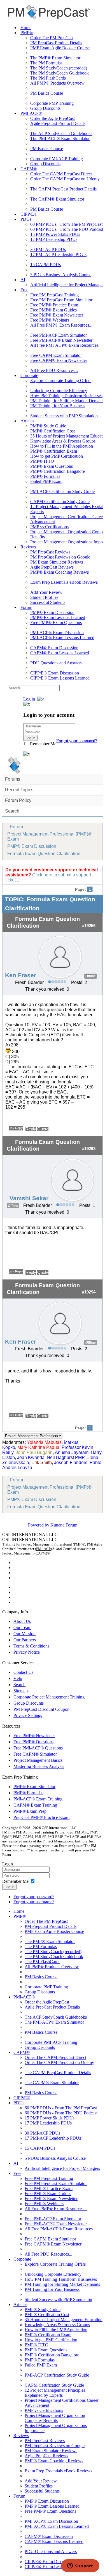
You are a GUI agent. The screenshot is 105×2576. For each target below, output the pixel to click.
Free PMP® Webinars (50, 320)
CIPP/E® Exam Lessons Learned (60, 678)
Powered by (39, 1525)
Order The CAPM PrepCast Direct (61, 174)
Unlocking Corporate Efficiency (59, 391)
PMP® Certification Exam (54, 451)
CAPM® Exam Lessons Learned (60, 653)
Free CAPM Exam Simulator (56, 355)
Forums (13, 779)
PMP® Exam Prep (30, 1811)
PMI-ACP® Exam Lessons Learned (62, 638)
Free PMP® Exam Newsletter (57, 315)
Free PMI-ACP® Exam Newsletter (61, 340)
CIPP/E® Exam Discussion (55, 673)
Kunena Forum (64, 1525)
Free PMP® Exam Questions (56, 623)
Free (24, 290)
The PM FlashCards (48, 78)
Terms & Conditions (31, 1646)
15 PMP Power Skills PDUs (55, 234)
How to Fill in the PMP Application (62, 446)
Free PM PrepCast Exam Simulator (61, 300)
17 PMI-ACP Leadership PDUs (58, 254)
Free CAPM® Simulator (35, 1754)
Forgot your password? (34, 1897)
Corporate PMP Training (52, 103)
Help (18, 1678)
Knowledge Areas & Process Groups (63, 441)
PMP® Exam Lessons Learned (58, 617)
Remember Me (43, 744)
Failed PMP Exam (46, 481)
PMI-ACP (43, 1549)
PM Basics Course (47, 93)
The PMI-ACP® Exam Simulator (60, 139)
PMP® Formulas (45, 476)
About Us (22, 1621)
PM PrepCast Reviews (50, 552)
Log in (9, 1887)
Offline (91, 976)
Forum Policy (18, 800)
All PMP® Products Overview (57, 83)
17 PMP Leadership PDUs (54, 239)
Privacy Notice (27, 1652)
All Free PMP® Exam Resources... (61, 325)
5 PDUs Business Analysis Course (61, 275)
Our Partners (25, 1640)
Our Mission (25, 1634)
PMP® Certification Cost (53, 431)
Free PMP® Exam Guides (53, 310)
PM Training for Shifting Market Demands (62, 2284)
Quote (43, 1129)
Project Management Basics (38, 1760)
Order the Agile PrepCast (53, 118)
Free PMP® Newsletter (34, 1736)
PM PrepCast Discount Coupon (41, 1709)
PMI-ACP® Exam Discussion (57, 633)
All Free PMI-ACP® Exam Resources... (66, 345)
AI (23, 280)
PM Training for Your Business (58, 406)
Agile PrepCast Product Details (58, 123)
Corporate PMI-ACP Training (57, 159)
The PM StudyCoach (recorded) (59, 68)
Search (12, 811)
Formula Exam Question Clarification (44, 854)
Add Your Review (46, 592)
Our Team (22, 1627)
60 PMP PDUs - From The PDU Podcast (67, 229)
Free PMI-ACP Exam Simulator (59, 335)
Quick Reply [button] (16, 1128)
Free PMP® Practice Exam (54, 305)
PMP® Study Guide (48, 426)
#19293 (89, 1149)
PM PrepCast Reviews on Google (60, 557)
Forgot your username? (77, 741)
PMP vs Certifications (49, 527)
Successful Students (48, 602)
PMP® (27, 33)
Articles (27, 421)
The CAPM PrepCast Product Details (63, 189)
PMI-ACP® (31, 113)
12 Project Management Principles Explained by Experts (55, 2393)
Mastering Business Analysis (39, 1766)
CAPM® (29, 169)
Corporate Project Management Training (49, 1697)
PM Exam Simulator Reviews (57, 562)
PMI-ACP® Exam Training (38, 1799)
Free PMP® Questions (33, 1742)
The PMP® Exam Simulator (55, 58)
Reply (31, 1129)
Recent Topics (19, 790)
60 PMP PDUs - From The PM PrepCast (66, 224)
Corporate (29, 375)
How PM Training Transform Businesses (66, 396)
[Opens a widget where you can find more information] (80, 2566)
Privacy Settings (28, 1715)
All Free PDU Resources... (54, 370)
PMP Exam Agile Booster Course (60, 48)
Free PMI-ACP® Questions (38, 1748)
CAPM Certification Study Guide (60, 502)
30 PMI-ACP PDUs (48, 249)
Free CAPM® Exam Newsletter (59, 360)
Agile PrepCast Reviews (52, 567)
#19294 (89, 1292)
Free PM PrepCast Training (54, 295)
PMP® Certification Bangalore (58, 471)
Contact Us (23, 1672)
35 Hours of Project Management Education (64, 2320)
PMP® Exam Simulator (34, 1787)
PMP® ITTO (42, 461)
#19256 (89, 926)
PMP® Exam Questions (52, 466)
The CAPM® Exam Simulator (57, 199)
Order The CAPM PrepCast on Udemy (65, 179)
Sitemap (21, 1691)
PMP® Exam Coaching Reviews (60, 572)
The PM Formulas (46, 63)
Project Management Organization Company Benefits (55, 2418)
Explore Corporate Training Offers (61, 381)
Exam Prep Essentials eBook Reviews (64, 582)
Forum (26, 607)
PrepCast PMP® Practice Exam (41, 1817)
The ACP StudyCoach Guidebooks (61, 133)
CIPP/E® (29, 214)
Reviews (28, 547)
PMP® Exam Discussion (52, 612)
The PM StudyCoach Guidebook (60, 73)
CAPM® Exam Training (35, 1805)
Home (26, 28)
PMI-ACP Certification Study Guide (62, 491)
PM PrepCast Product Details (56, 43)
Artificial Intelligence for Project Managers (62, 2168)
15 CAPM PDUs (46, 265)
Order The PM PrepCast (52, 38)
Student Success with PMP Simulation (64, 416)
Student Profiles (44, 597)
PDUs (26, 219)
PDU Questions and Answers (56, 663)
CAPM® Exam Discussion (54, 648)
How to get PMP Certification (57, 456)
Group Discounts (45, 108)
